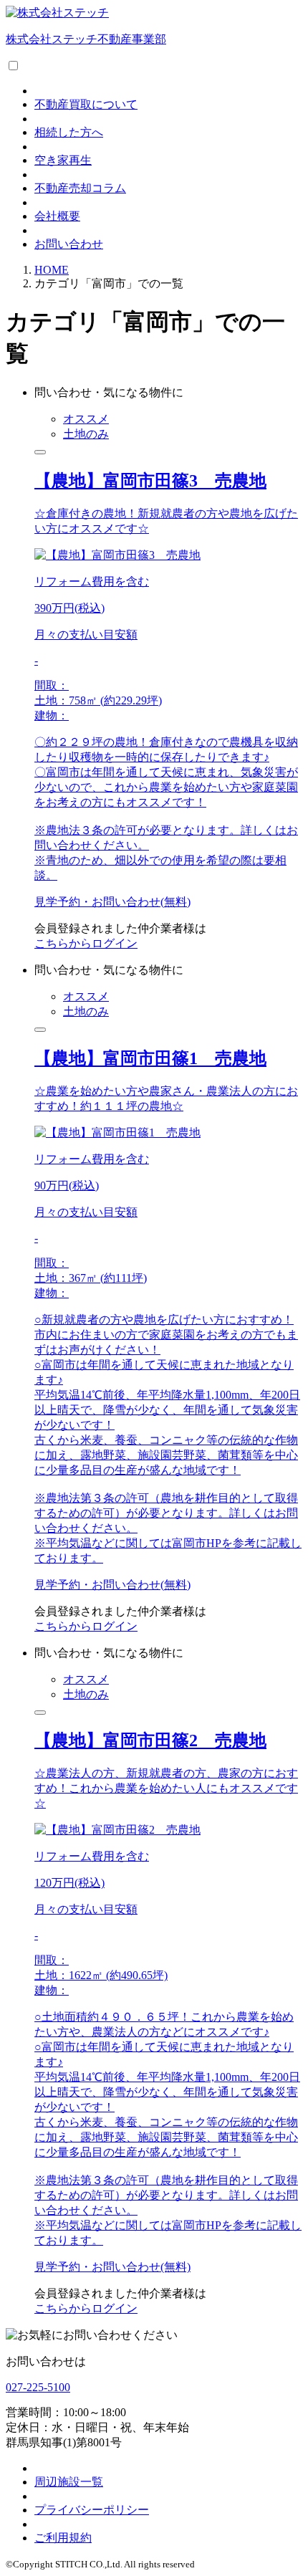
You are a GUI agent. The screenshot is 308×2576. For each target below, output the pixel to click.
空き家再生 (63, 160)
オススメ (86, 419)
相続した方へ (69, 132)
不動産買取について (86, 104)
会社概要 (57, 216)
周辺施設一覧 (69, 2482)
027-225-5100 (38, 2387)
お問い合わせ (69, 244)
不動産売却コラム (80, 188)
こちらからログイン (86, 943)
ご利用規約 (63, 2538)
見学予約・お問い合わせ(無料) (112, 902)
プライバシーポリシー (92, 2510)
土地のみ (86, 434)
